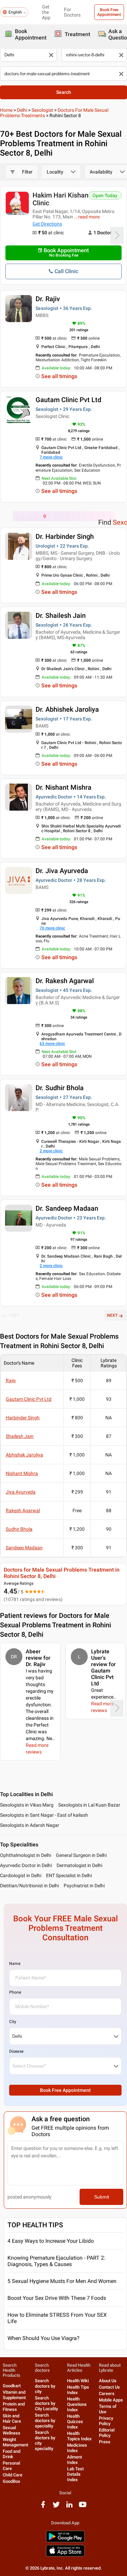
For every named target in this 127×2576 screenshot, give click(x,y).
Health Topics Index (79, 2436)
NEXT (112, 1315)
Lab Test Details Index (75, 2474)
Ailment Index (75, 2460)
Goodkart (12, 2386)
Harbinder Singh (23, 1418)
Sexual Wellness (12, 2430)
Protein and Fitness (14, 2407)
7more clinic (51, 457)
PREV (15, 1315)
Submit (102, 2197)
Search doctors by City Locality (46, 2403)
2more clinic (51, 1151)
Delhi (22, 110)
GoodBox (12, 2481)
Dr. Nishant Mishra (63, 787)
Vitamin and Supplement (14, 2395)
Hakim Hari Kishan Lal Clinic (66, 199)
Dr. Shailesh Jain (61, 615)
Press (105, 2442)
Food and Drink (12, 2454)
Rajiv (11, 1381)
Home (6, 110)
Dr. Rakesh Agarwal (65, 981)
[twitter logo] (56, 2507)
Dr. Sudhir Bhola (60, 1088)
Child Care (13, 2475)
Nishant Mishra (22, 1473)
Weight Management (15, 2442)
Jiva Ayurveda (21, 1492)
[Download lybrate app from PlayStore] (65, 2541)
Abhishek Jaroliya (24, 1455)
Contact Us (109, 2387)
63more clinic (52, 1044)
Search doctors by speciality (45, 2421)
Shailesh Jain (20, 1436)
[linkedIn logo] (69, 2507)
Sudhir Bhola (19, 1529)
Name (15, 1964)
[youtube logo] (83, 2507)
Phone (15, 1992)
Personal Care (11, 2466)
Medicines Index (77, 2448)
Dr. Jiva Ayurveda (62, 871)
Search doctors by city (45, 2386)
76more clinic (52, 928)
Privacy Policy (106, 2421)
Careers (107, 2394)
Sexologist (42, 110)
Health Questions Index (77, 2404)
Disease (16, 2051)
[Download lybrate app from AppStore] (65, 2555)
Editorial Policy (107, 2433)
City (13, 2022)
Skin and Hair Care (12, 2419)
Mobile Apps (111, 2400)
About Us (108, 2381)
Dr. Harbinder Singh (65, 536)
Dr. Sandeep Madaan (67, 1208)
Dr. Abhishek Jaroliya (67, 709)
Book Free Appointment (109, 12)
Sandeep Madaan (24, 1548)
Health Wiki (78, 2381)
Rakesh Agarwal (23, 1510)
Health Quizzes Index (75, 2422)
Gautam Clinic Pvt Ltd (68, 400)
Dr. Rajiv (48, 299)
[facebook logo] (43, 2507)
